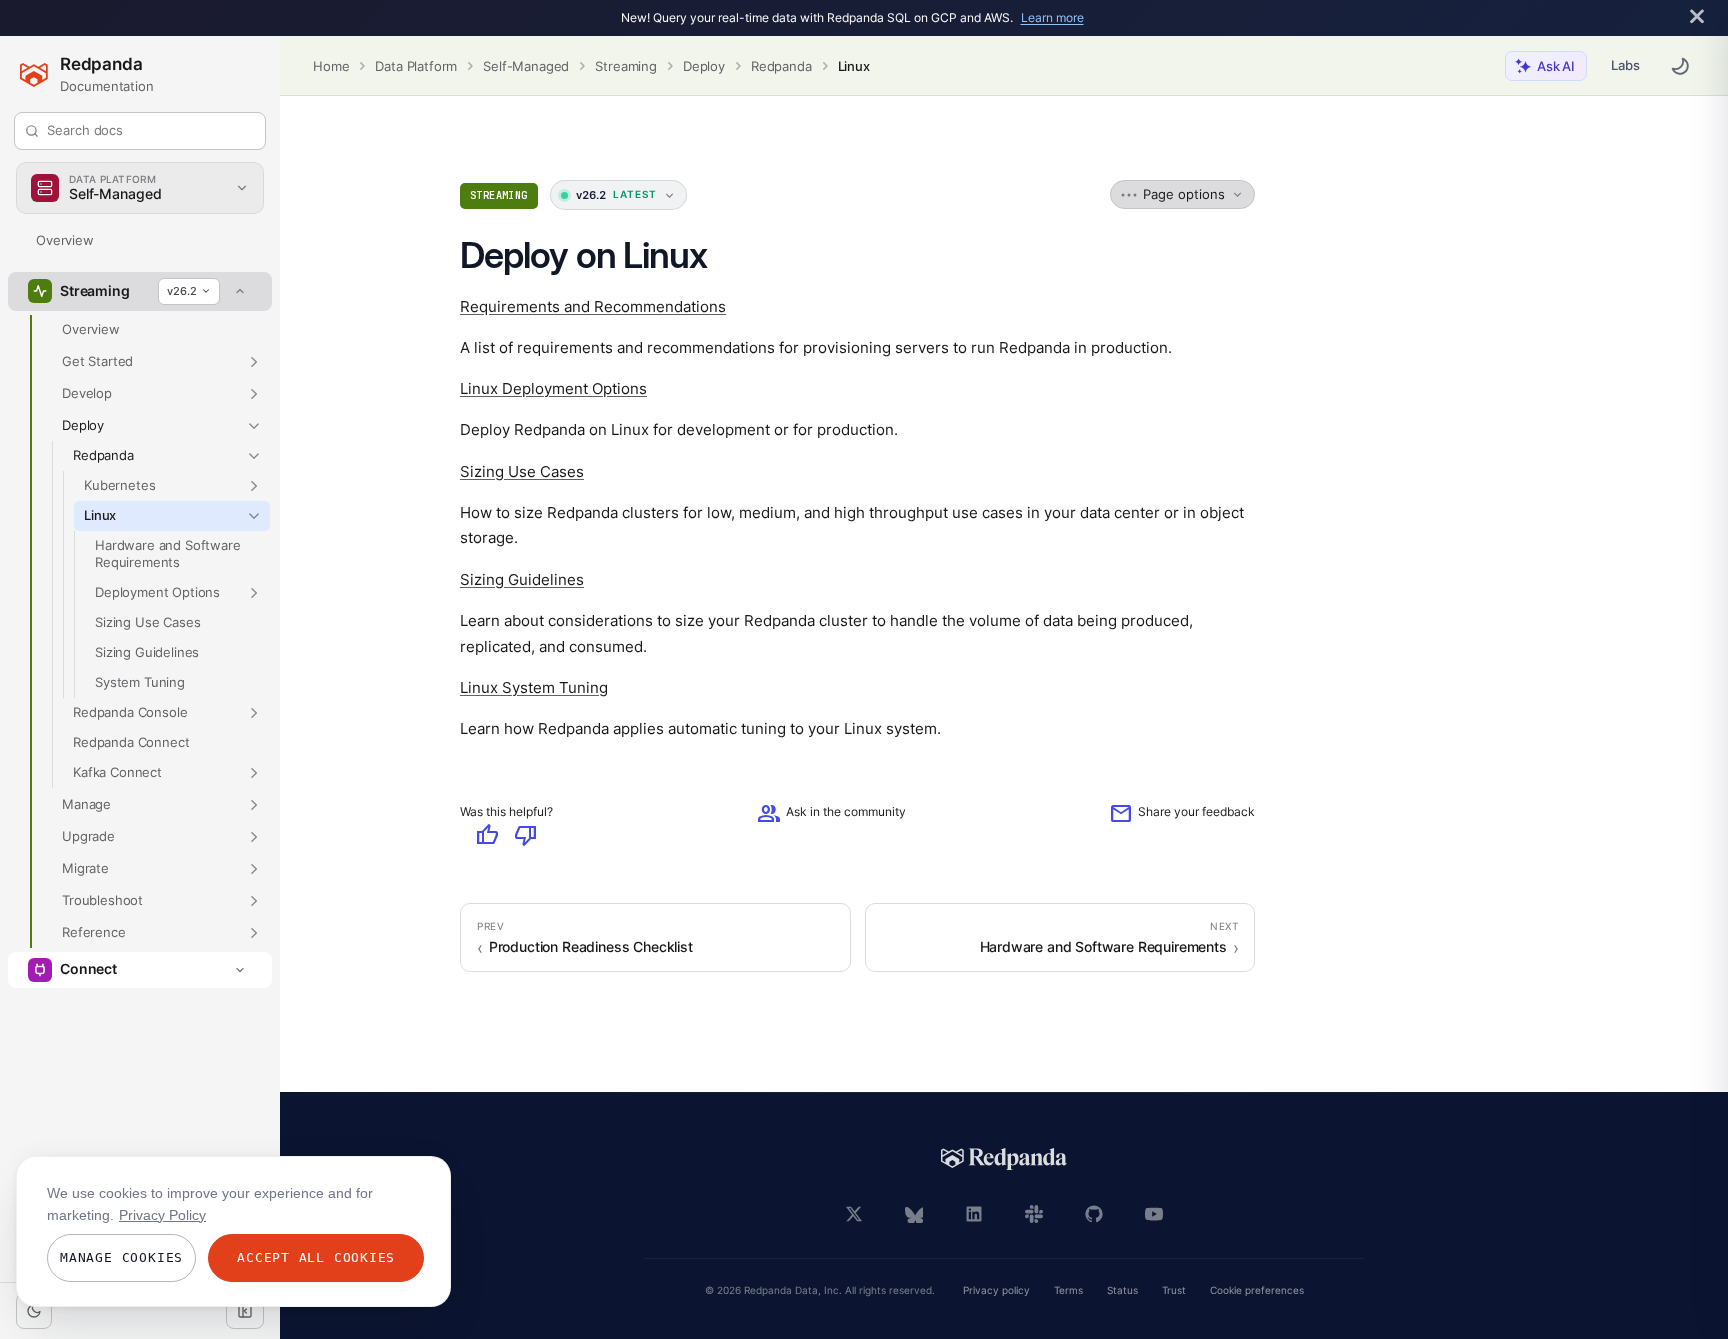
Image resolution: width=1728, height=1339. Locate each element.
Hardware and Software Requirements (168, 554)
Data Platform (416, 66)
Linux (854, 66)
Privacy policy (996, 1290)
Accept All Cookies (316, 1257)
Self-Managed (526, 66)
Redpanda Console (130, 712)
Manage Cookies (121, 1257)
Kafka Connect (117, 772)
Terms (1068, 1290)
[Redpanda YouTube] (1154, 1214)
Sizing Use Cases (147, 622)
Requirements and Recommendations (593, 305)
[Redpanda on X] (854, 1214)
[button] (254, 362)
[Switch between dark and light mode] (1680, 66)
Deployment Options (157, 592)
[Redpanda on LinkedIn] (974, 1214)
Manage (86, 804)
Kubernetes (119, 485)
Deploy (704, 66)
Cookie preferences (1257, 1290)
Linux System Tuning (534, 687)
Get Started (97, 361)
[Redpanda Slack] (1034, 1214)
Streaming (626, 66)
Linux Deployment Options (553, 388)
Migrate (85, 868)
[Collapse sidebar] (245, 1311)
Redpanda (781, 66)
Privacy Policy (162, 1215)
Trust (1174, 1290)
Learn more (1052, 17)
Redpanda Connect (131, 742)
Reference (94, 932)
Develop (87, 393)
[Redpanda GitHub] (1094, 1214)
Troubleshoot (102, 900)
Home (331, 66)
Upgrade (88, 836)
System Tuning (140, 682)
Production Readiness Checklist (591, 947)
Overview (65, 240)
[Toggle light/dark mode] (34, 1311)
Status (1122, 1290)
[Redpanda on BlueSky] (914, 1214)
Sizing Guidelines (147, 652)
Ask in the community (831, 813)
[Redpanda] (1004, 1159)
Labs (1625, 65)
